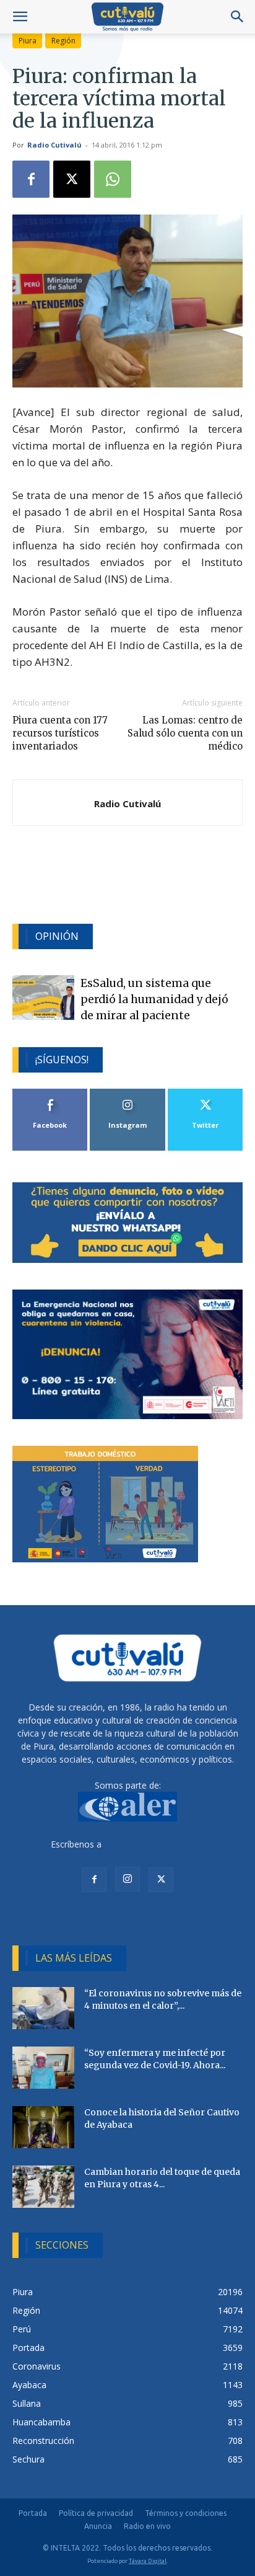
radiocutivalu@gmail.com (154, 1844)
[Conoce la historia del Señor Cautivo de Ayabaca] (43, 2127)
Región (63, 41)
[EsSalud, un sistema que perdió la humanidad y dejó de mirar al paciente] (43, 998)
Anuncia (98, 2526)
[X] (72, 179)
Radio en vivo (147, 2526)
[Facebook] (31, 179)
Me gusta (50, 1093)
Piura (28, 41)
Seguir (128, 1093)
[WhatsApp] (113, 179)
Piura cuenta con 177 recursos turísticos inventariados (60, 733)
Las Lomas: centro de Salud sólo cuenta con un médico (185, 733)
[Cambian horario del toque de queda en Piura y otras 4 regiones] (43, 2187)
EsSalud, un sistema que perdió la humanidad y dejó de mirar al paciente (154, 1000)
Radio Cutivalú (54, 145)
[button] (20, 17)
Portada (33, 2513)
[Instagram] (127, 1879)
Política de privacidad (96, 2513)
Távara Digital (148, 2561)
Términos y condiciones (186, 2513)
